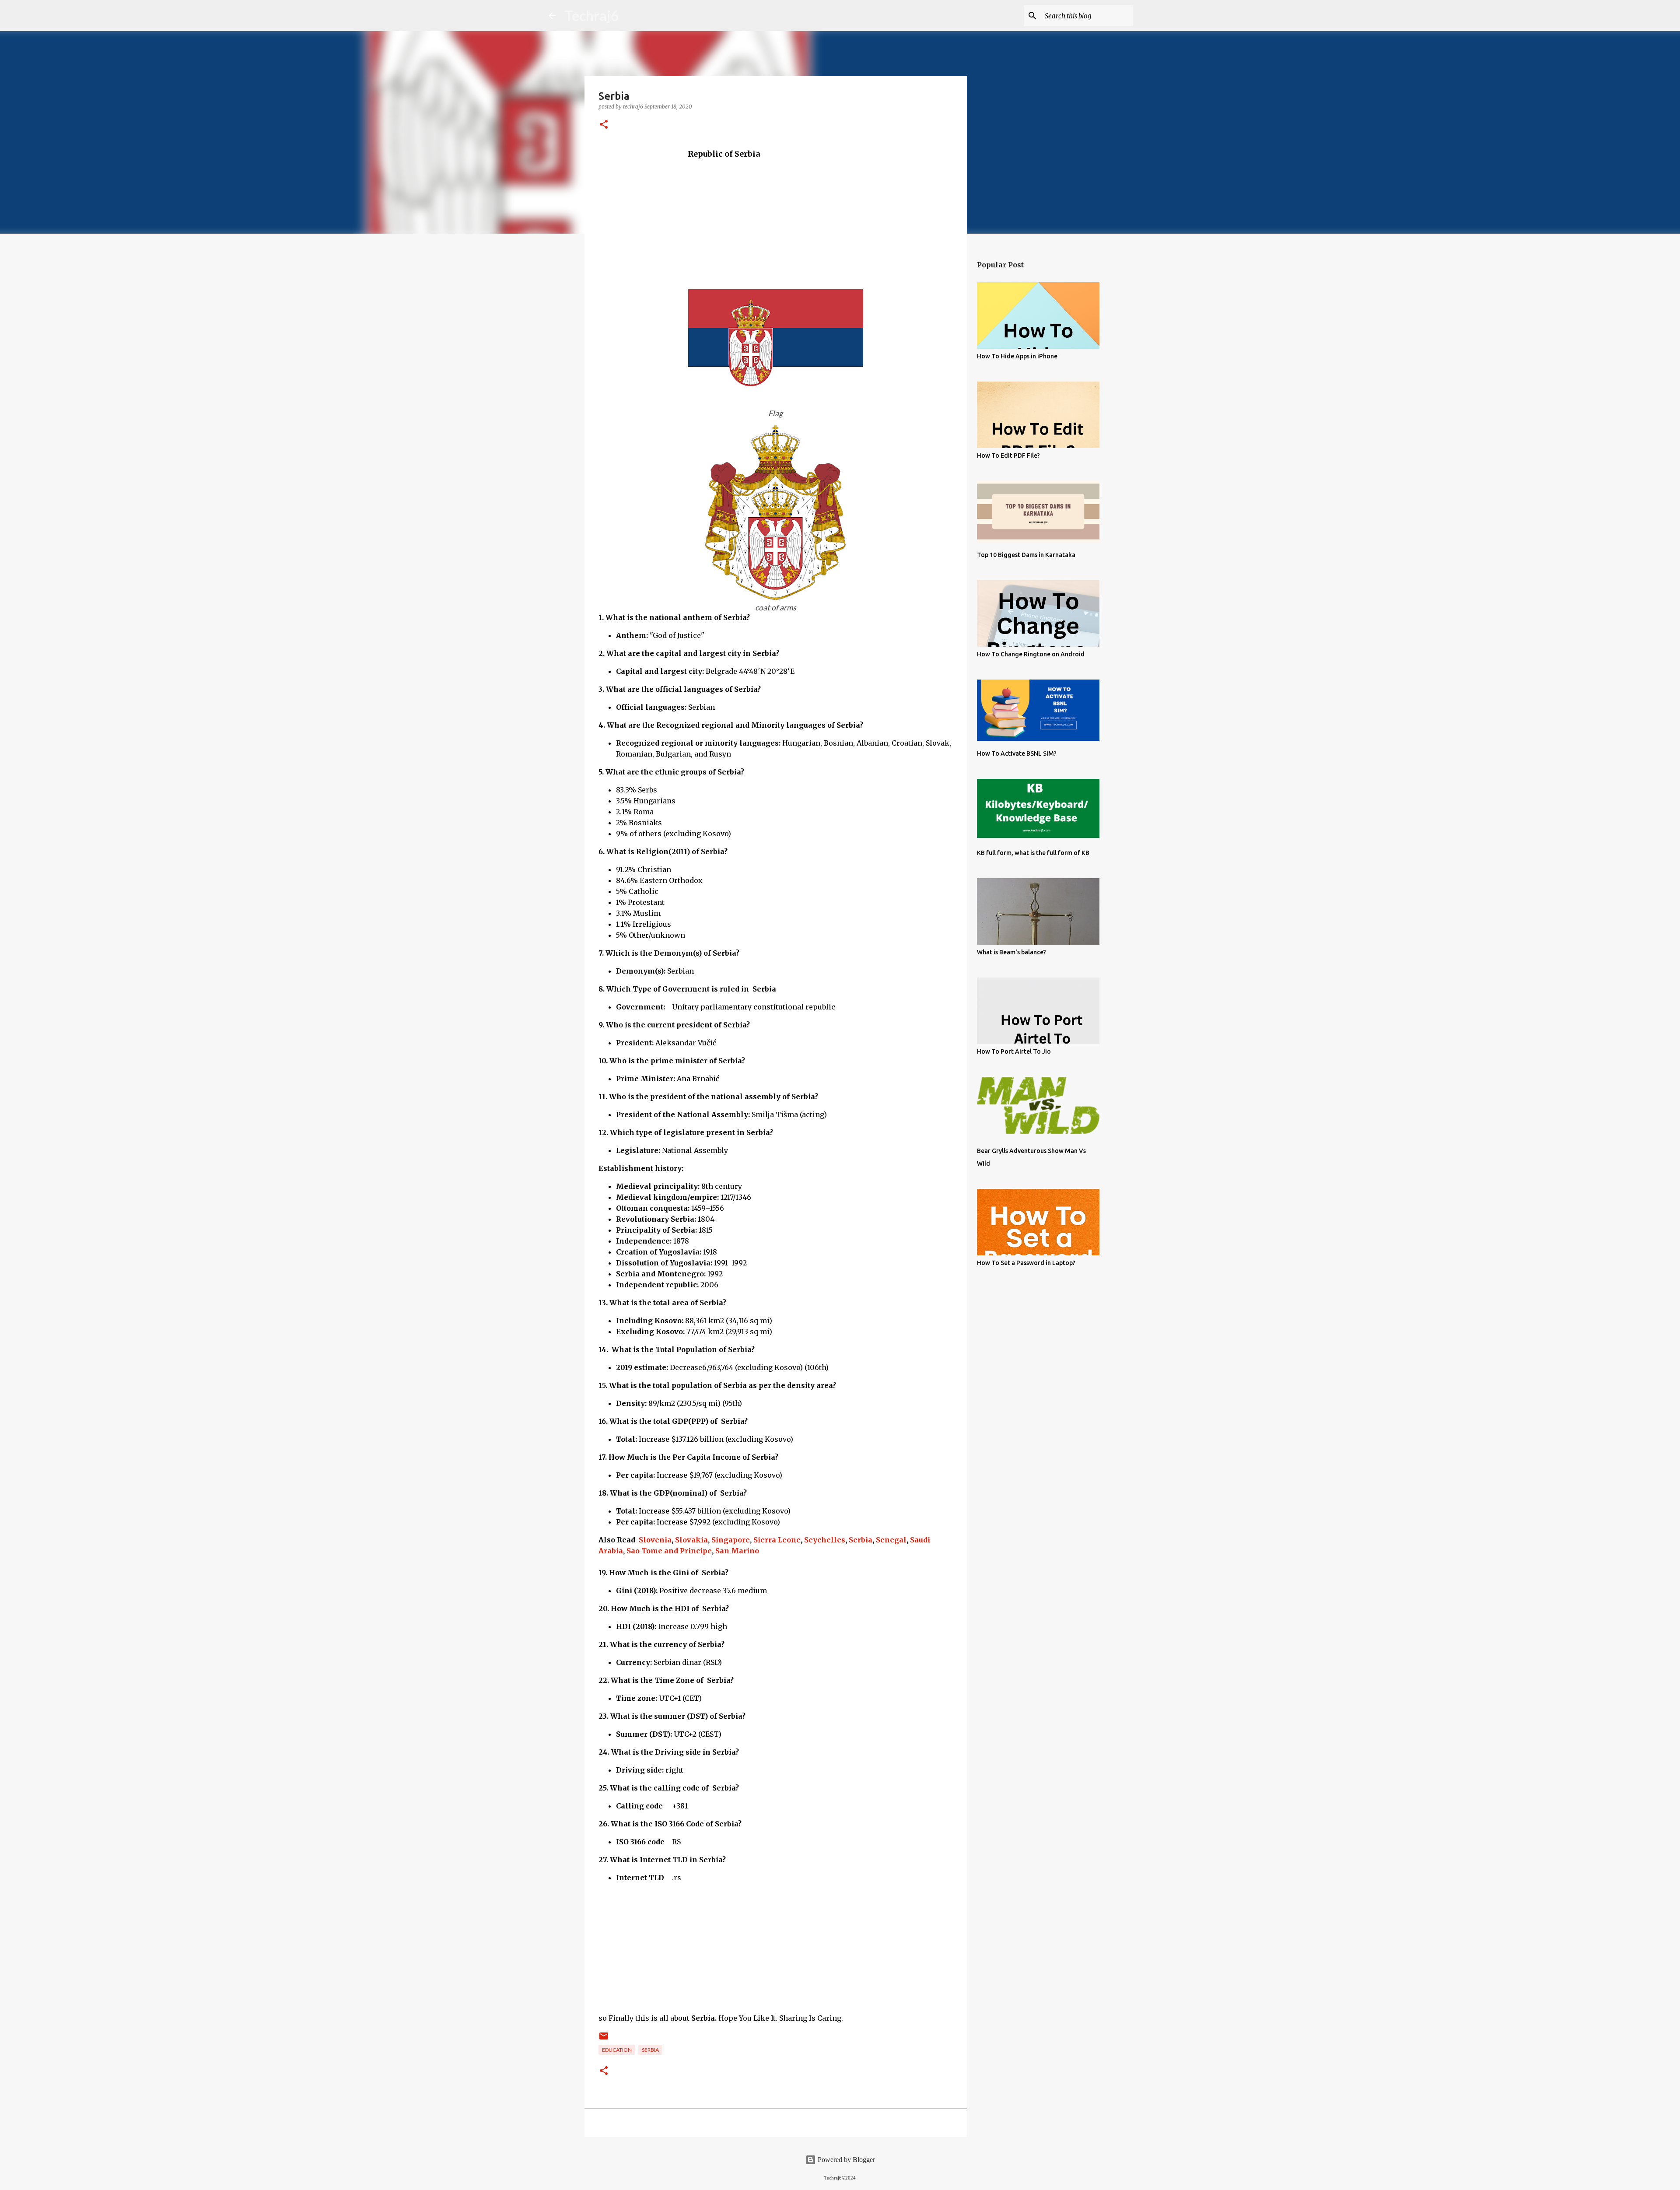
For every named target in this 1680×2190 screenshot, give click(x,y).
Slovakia (691, 1540)
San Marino (737, 1551)
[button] (604, 125)
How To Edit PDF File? (1008, 456)
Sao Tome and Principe (669, 1551)
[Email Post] (604, 2039)
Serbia (861, 1540)
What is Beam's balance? (1011, 952)
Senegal (891, 1540)
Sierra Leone (777, 1540)
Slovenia (655, 1540)
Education (617, 2050)
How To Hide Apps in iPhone (1017, 356)
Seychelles (825, 1540)
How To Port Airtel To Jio (1014, 1051)
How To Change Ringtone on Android (1031, 654)
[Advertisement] (776, 221)
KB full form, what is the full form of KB (1033, 853)
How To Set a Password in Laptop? (1026, 1263)
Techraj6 (592, 16)
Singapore (731, 1540)
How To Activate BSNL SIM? (1017, 753)
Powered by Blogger (845, 2160)
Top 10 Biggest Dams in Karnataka (1026, 555)
